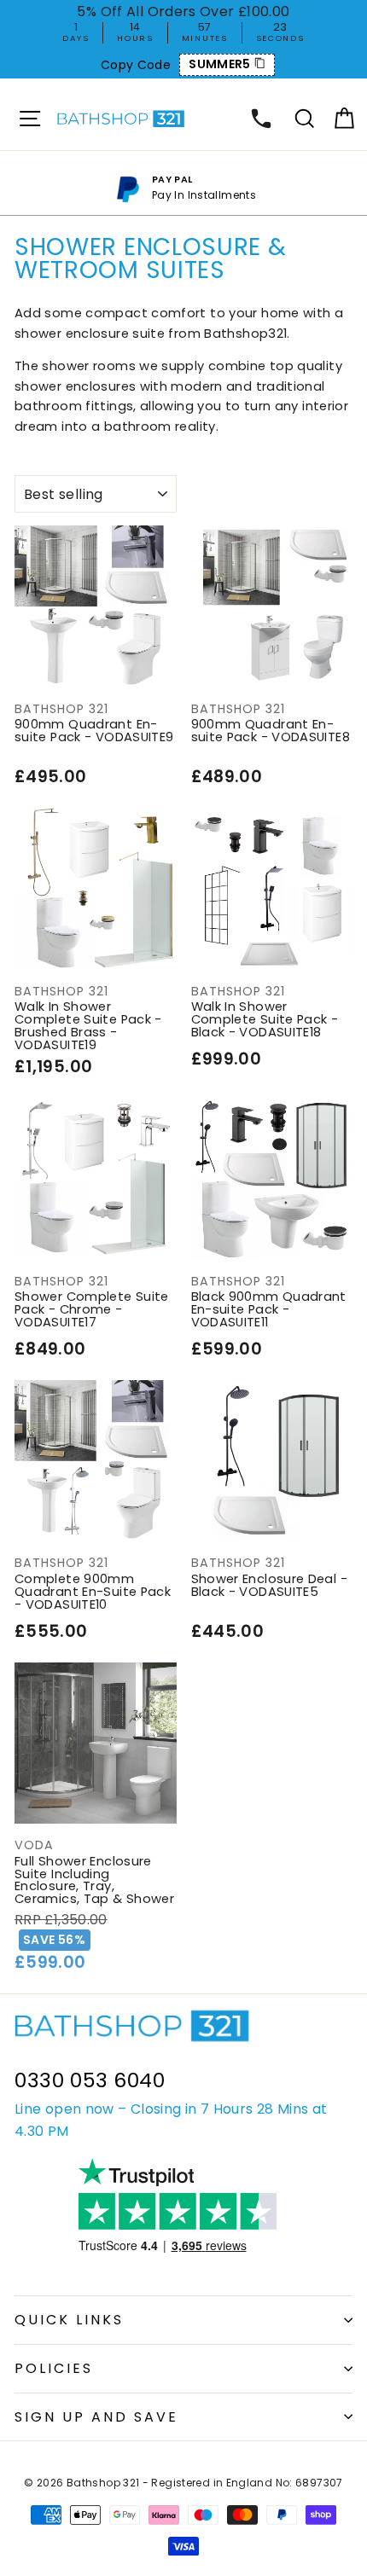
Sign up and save (96, 2417)
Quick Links (69, 2320)
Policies (54, 2368)
